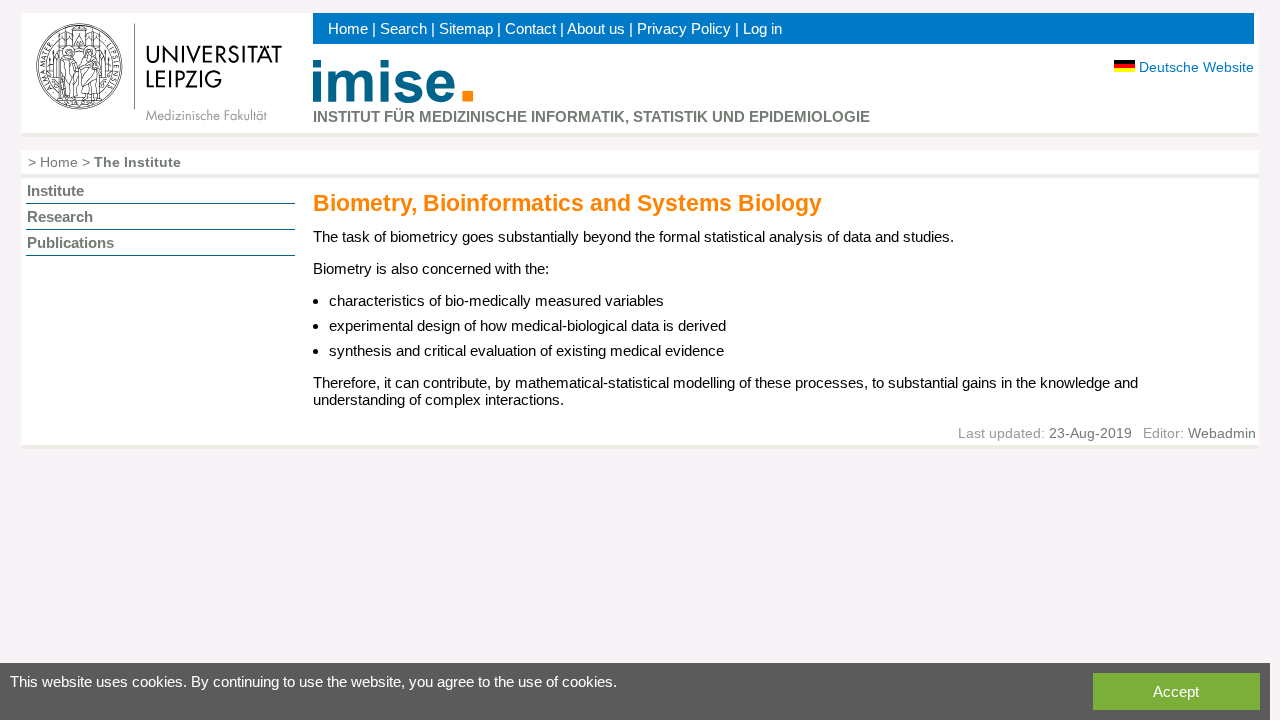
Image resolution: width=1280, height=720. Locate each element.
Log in (762, 28)
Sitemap (466, 28)
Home (348, 28)
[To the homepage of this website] (393, 97)
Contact (530, 28)
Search (403, 28)
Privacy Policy (684, 28)
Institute (55, 190)
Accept (1176, 691)
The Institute (137, 162)
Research (60, 216)
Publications (70, 242)
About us (596, 28)
